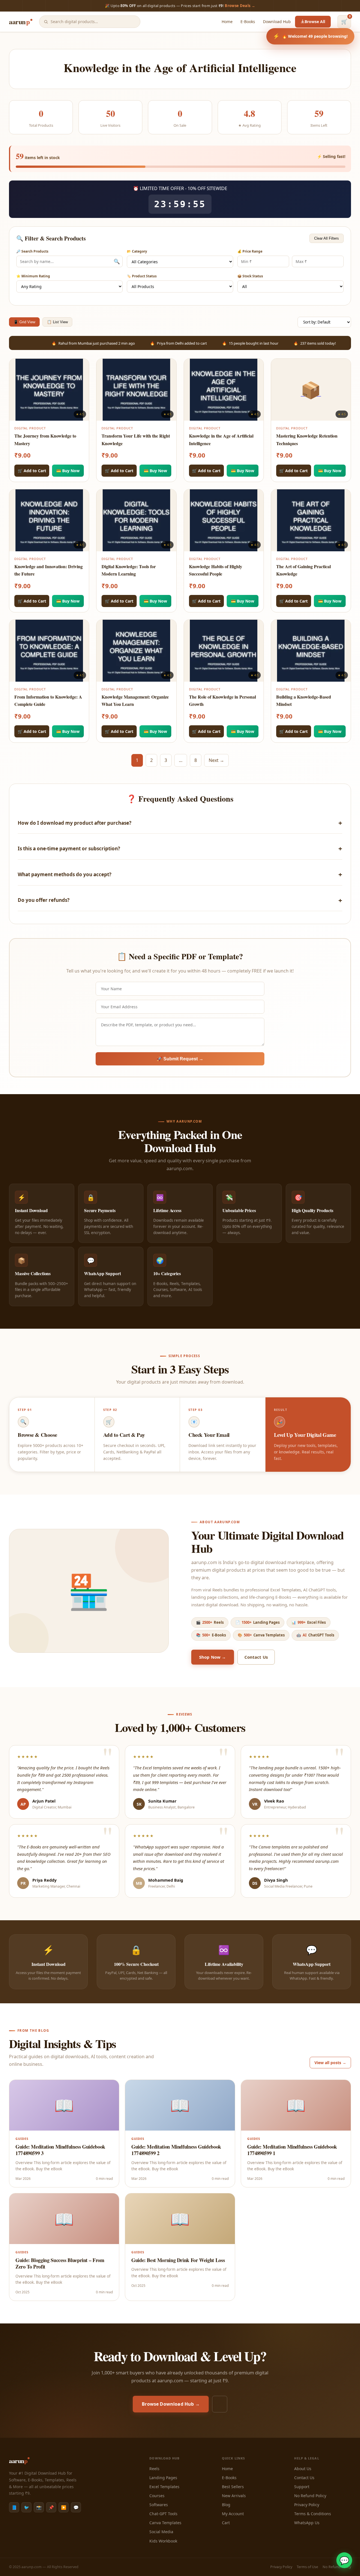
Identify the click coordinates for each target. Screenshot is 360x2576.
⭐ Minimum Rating (33, 276)
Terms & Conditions (313, 2514)
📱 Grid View (24, 322)
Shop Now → (213, 1657)
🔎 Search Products (32, 251)
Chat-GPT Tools (163, 2514)
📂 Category (137, 251)
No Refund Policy (310, 2496)
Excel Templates (164, 2487)
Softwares (159, 2505)
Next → (216, 760)
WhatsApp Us (307, 2523)
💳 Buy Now (68, 471)
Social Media (161, 2532)
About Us (303, 2469)
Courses (157, 2496)
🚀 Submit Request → (180, 1059)
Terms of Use (307, 2567)
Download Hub (277, 22)
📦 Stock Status (250, 276)
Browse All (315, 22)
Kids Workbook (163, 2541)
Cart (226, 2523)
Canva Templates (165, 2523)
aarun (19, 22)
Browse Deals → (240, 6)
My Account (233, 2514)
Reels (154, 2469)
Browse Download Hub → (171, 2404)
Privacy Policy (307, 2505)
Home (227, 22)
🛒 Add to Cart (32, 471)
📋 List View (57, 322)
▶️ (64, 2507)
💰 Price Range (250, 251)
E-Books (248, 22)
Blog (226, 2505)
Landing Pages (163, 2478)
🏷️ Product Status (142, 276)
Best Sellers (233, 2487)
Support (302, 2487)
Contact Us (256, 1657)
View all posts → (330, 2063)
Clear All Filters (327, 238)
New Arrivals (234, 2496)
